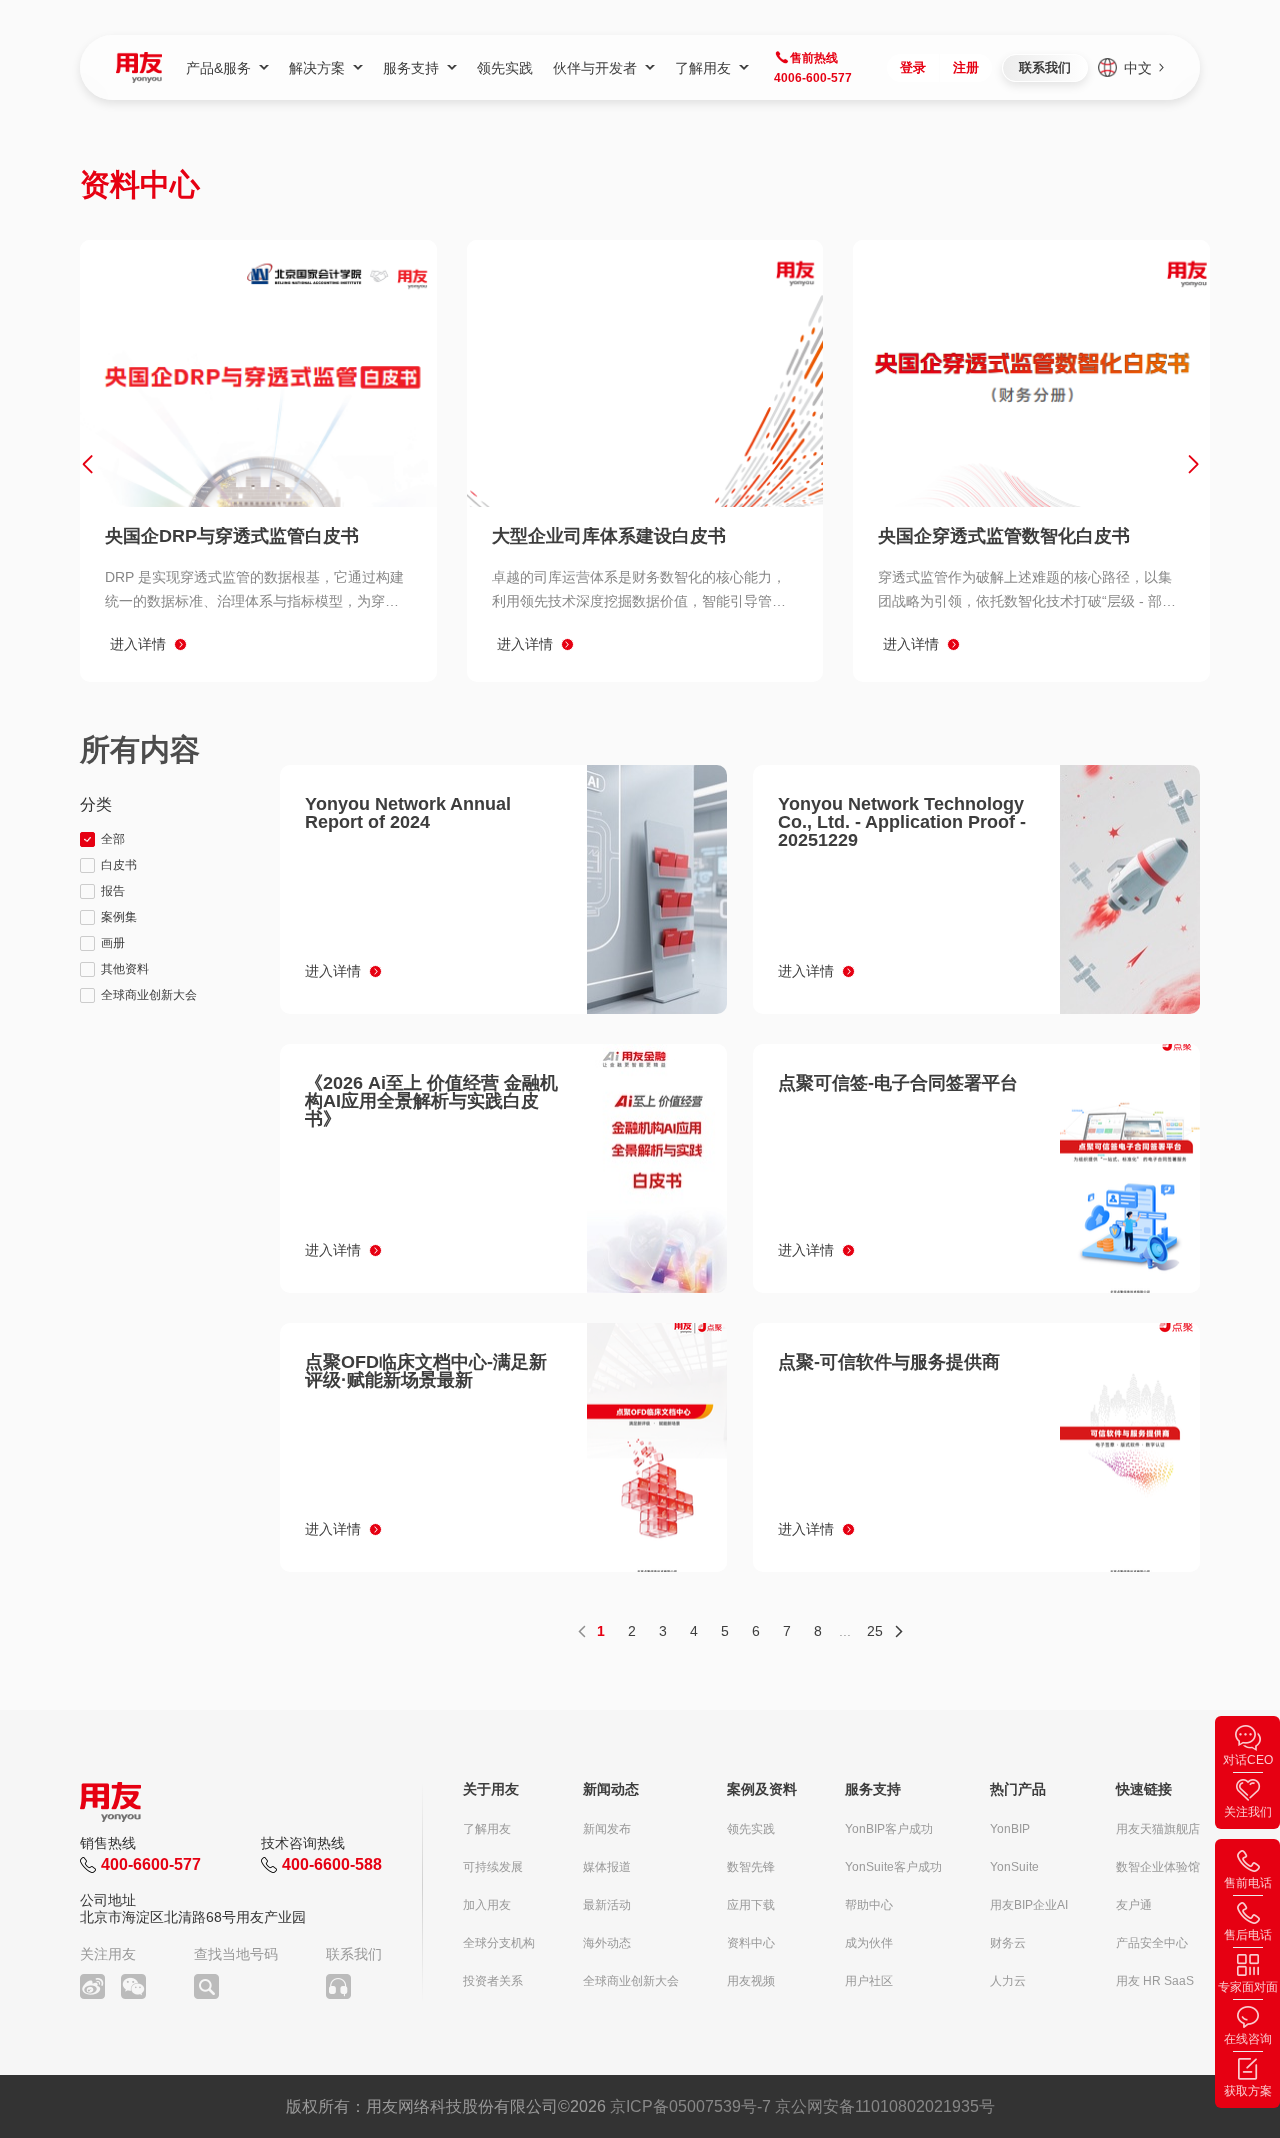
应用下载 (751, 1905)
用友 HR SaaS (1155, 1981)
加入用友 (487, 1905)
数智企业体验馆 (1158, 1867)
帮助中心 (869, 1905)
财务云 (1008, 1943)
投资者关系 (493, 1981)
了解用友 (487, 1829)
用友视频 (751, 1981)
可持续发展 (493, 1867)
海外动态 (607, 1943)
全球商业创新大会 (631, 1981)
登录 (913, 67)
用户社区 (869, 1981)
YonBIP (1010, 1829)
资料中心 (751, 1943)
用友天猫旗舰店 (1158, 1829)
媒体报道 (607, 1867)
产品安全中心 (1152, 1943)
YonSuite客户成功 (893, 1867)
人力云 (1008, 1981)
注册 (966, 67)
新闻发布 (607, 1829)
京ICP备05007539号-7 (690, 2106)
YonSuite (1014, 1867)
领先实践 (751, 1829)
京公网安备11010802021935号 (885, 2106)
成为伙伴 (869, 1943)
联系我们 (1045, 67)
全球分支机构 (499, 1943)
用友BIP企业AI (1029, 1905)
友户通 (1134, 1905)
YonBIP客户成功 (889, 1829)
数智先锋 (751, 1867)
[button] (87, 464)
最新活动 (607, 1905)
